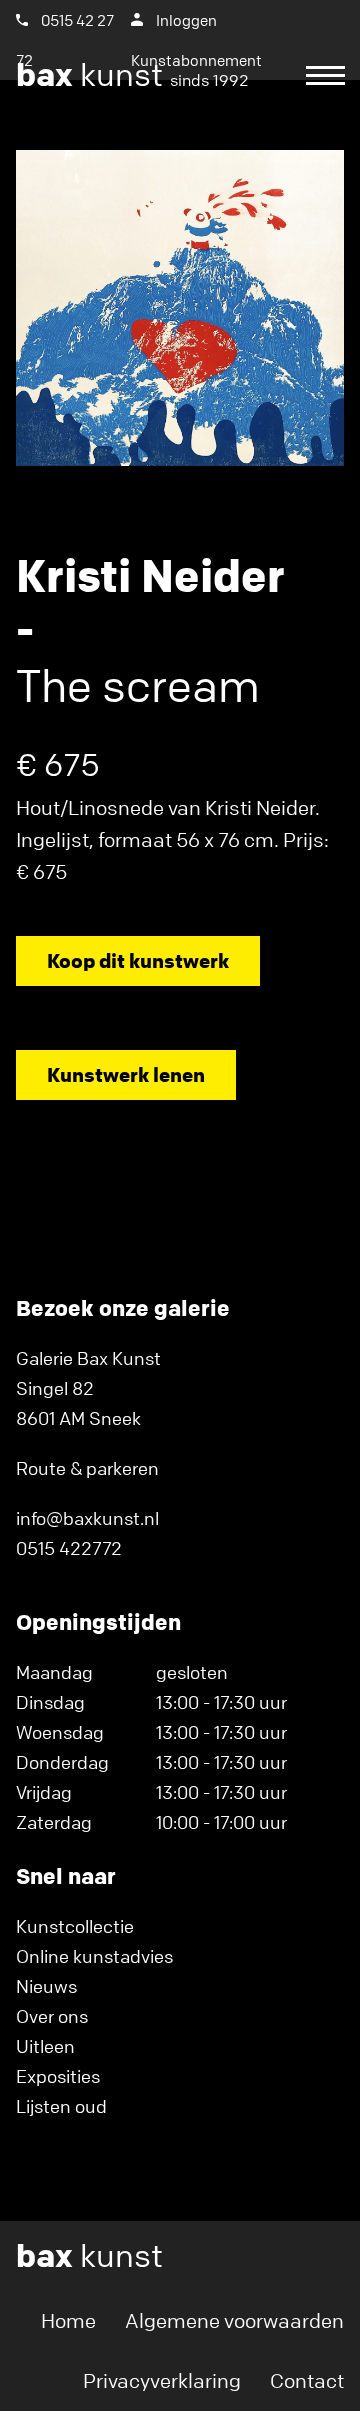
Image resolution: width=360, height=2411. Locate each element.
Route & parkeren (87, 1468)
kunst (132, 75)
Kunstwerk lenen (126, 1074)
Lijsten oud (61, 2106)
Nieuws (46, 1986)
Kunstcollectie (75, 1926)
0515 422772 (69, 1548)
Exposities (58, 2076)
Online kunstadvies (94, 1956)
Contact (307, 2380)
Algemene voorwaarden (234, 2320)
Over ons (52, 2016)
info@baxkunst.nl (87, 1518)
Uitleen (45, 2046)
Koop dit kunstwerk (138, 960)
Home (68, 2320)
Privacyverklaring (162, 2380)
